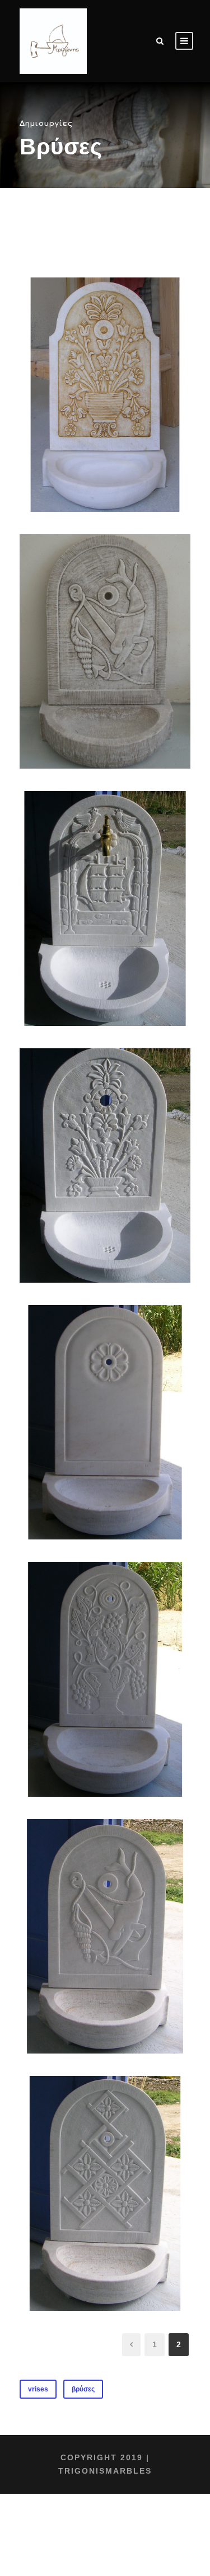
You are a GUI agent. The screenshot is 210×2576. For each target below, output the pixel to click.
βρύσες (83, 2389)
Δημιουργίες (46, 124)
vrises (38, 2389)
